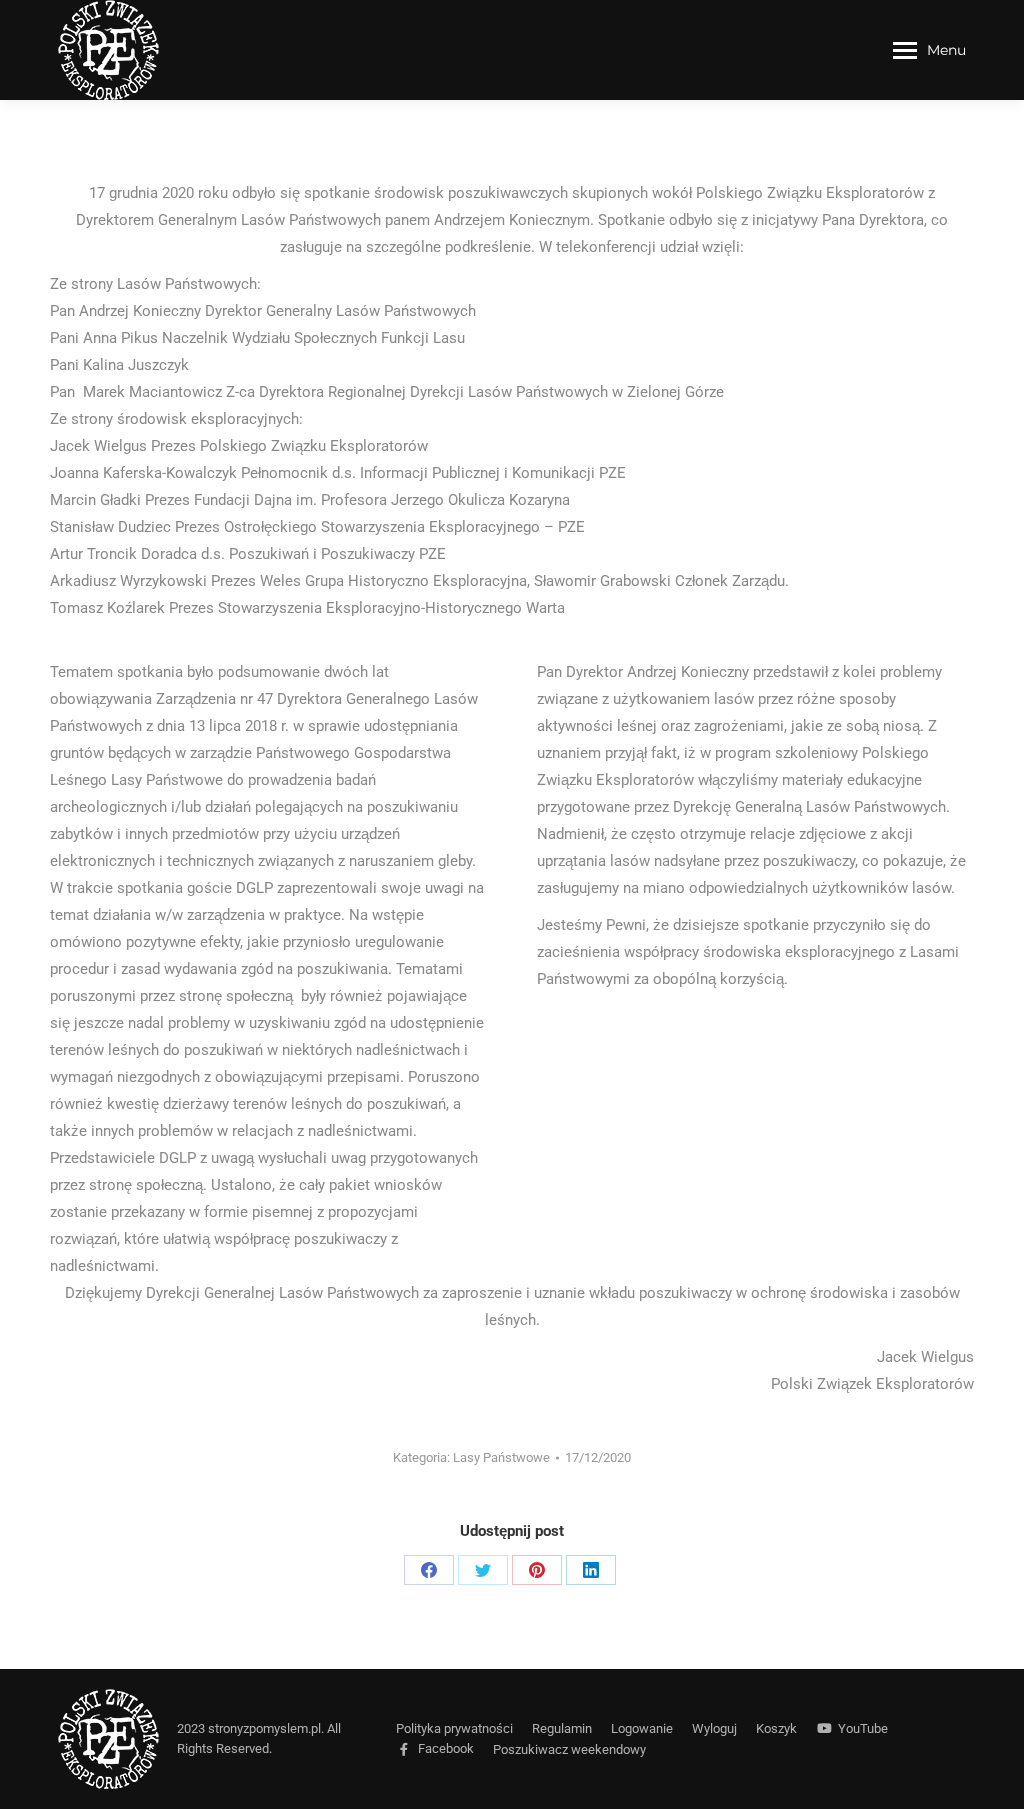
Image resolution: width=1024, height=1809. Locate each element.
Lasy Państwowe (501, 1457)
